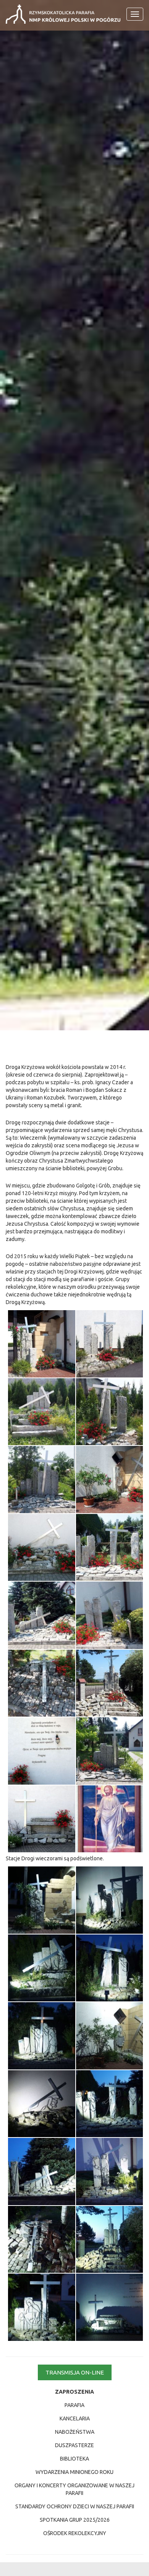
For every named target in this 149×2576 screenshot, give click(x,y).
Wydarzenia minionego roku (74, 2472)
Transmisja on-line (75, 2372)
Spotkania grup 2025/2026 (75, 2520)
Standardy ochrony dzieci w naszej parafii (75, 2506)
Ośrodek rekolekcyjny (75, 2533)
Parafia (74, 2405)
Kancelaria (75, 2418)
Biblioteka (74, 2459)
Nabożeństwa (75, 2432)
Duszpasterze (74, 2445)
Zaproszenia (74, 2392)
